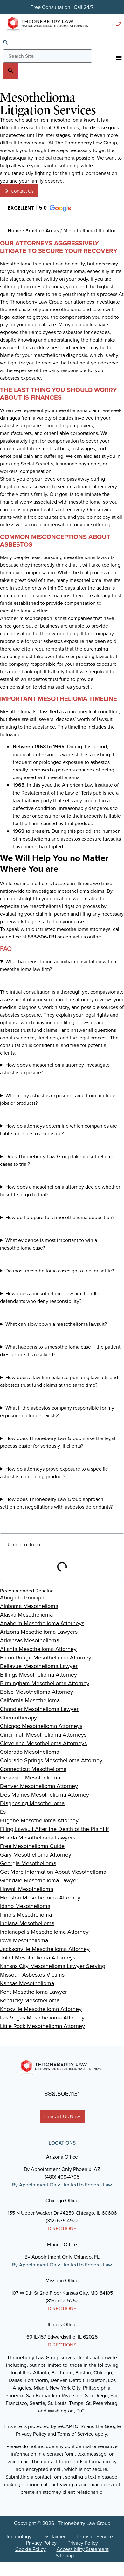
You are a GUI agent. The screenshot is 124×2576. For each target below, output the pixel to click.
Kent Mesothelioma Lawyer (34, 1992)
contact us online (82, 937)
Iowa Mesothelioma (24, 1940)
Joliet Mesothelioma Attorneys (38, 1957)
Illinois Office (62, 2324)
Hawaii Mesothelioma (27, 1889)
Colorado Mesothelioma (30, 1752)
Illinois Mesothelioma (26, 1915)
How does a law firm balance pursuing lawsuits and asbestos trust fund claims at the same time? (59, 1381)
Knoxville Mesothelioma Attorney (41, 2009)
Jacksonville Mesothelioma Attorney (45, 1949)
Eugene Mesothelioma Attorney (39, 1820)
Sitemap (65, 2555)
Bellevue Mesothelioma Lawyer (39, 1666)
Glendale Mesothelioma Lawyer (39, 1880)
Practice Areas (42, 231)
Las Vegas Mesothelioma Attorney (42, 2017)
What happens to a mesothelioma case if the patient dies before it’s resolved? (60, 1351)
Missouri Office (62, 2280)
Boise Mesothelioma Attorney (37, 1692)
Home (14, 231)
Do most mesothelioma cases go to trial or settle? (60, 1271)
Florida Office (62, 2244)
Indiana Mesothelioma (27, 1923)
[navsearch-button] (6, 43)
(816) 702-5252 (62, 2300)
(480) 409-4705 (62, 2177)
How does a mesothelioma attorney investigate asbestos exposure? (55, 1069)
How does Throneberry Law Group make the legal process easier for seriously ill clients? (58, 1442)
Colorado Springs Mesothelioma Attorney (51, 1760)
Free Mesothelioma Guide (32, 1846)
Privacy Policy (41, 2543)
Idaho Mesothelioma (25, 1906)
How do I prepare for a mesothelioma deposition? (60, 1217)
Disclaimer (54, 2536)
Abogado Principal (23, 1597)
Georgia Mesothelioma (28, 1863)
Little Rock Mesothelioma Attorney (42, 2026)
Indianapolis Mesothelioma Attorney (44, 1932)
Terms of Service (95, 2536)
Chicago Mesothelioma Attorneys (41, 1726)
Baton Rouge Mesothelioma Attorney (46, 1657)
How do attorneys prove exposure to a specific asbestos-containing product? (54, 1472)
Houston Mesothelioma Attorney (40, 1897)
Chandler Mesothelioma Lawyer (39, 1709)
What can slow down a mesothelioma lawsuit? (56, 1324)
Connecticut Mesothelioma (33, 1769)
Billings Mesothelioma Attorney (38, 1675)
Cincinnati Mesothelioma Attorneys (43, 1735)
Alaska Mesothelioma (26, 1615)
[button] (39, 208)
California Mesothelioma (30, 1700)
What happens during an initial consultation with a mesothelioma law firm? (58, 965)
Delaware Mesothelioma (30, 1777)
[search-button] (10, 71)
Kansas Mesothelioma (27, 1983)
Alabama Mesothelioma (29, 1606)
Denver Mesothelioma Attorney (39, 1786)
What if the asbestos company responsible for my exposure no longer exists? (57, 1411)
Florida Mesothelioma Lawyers (38, 1837)
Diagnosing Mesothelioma (32, 1803)
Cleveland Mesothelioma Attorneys (43, 1743)
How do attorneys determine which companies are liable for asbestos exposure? (59, 1130)
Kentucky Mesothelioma (30, 2000)
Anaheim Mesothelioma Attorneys (42, 1623)
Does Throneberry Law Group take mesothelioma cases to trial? (57, 1160)
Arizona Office (62, 2157)
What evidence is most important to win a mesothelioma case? (48, 1244)
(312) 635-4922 (62, 2220)
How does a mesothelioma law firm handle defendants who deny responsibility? (50, 1297)
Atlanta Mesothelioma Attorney (38, 1649)
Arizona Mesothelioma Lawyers (39, 1632)
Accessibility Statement (83, 2549)
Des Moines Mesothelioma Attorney (45, 1795)
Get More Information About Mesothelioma (53, 1872)
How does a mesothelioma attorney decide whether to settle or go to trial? (60, 1191)
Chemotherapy (18, 1717)
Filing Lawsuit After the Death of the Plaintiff (54, 1829)
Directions (62, 2228)
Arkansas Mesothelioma (30, 1640)
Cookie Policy (31, 2549)
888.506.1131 (62, 2094)
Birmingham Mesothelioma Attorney (45, 1683)
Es (3, 1812)
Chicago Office (62, 2200)
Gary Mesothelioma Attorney (36, 1855)
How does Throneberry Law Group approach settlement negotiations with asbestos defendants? (56, 1503)
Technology (19, 2536)
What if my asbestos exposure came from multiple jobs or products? (58, 1099)
